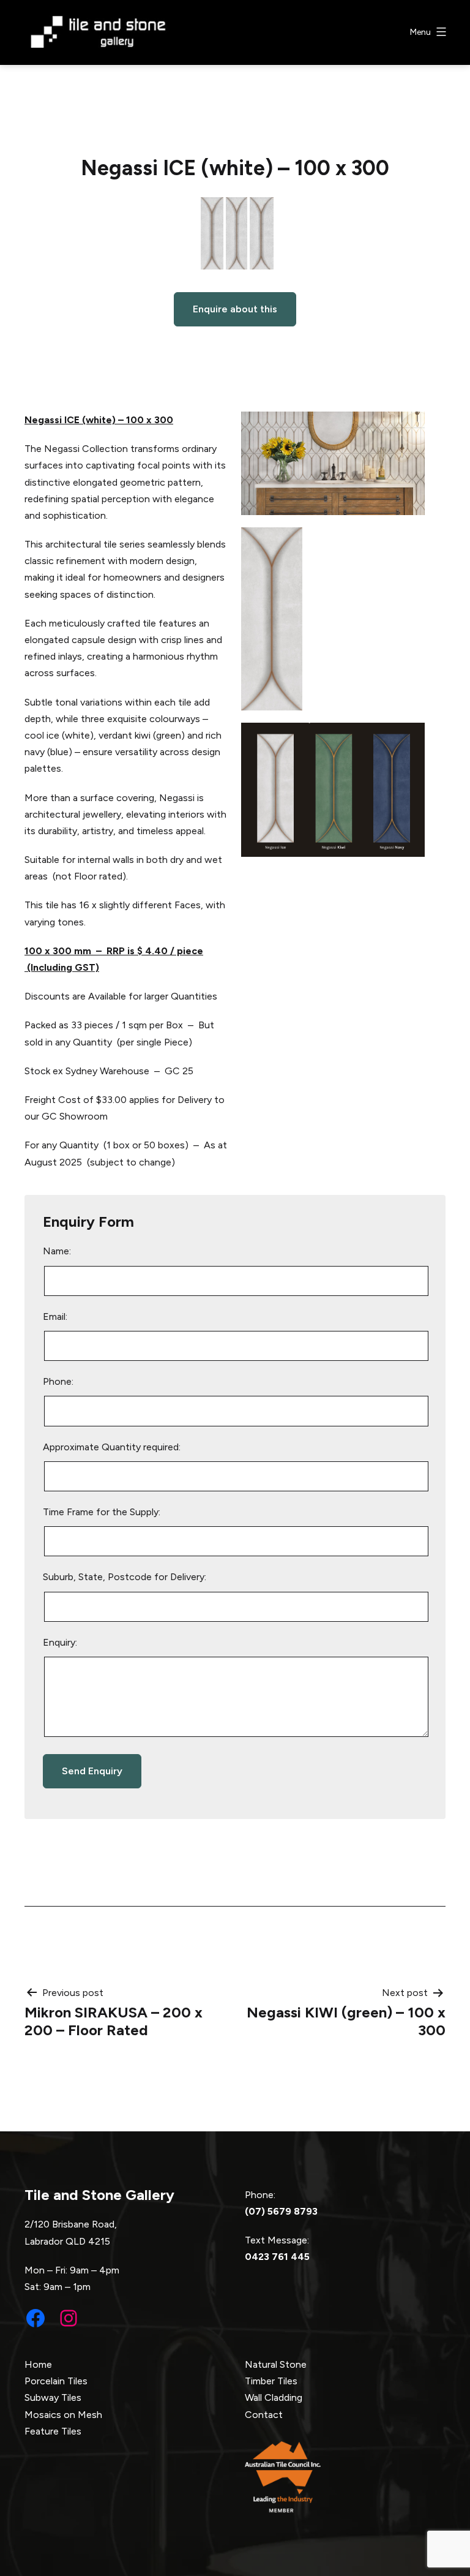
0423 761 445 (277, 2257)
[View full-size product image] (235, 236)
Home (38, 2364)
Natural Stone (276, 2364)
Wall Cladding (274, 2397)
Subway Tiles (53, 2397)
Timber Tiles (271, 2381)
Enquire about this (235, 309)
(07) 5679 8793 (281, 2211)
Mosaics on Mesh (63, 2415)
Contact (264, 2415)
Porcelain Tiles (56, 2381)
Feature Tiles (53, 2431)
